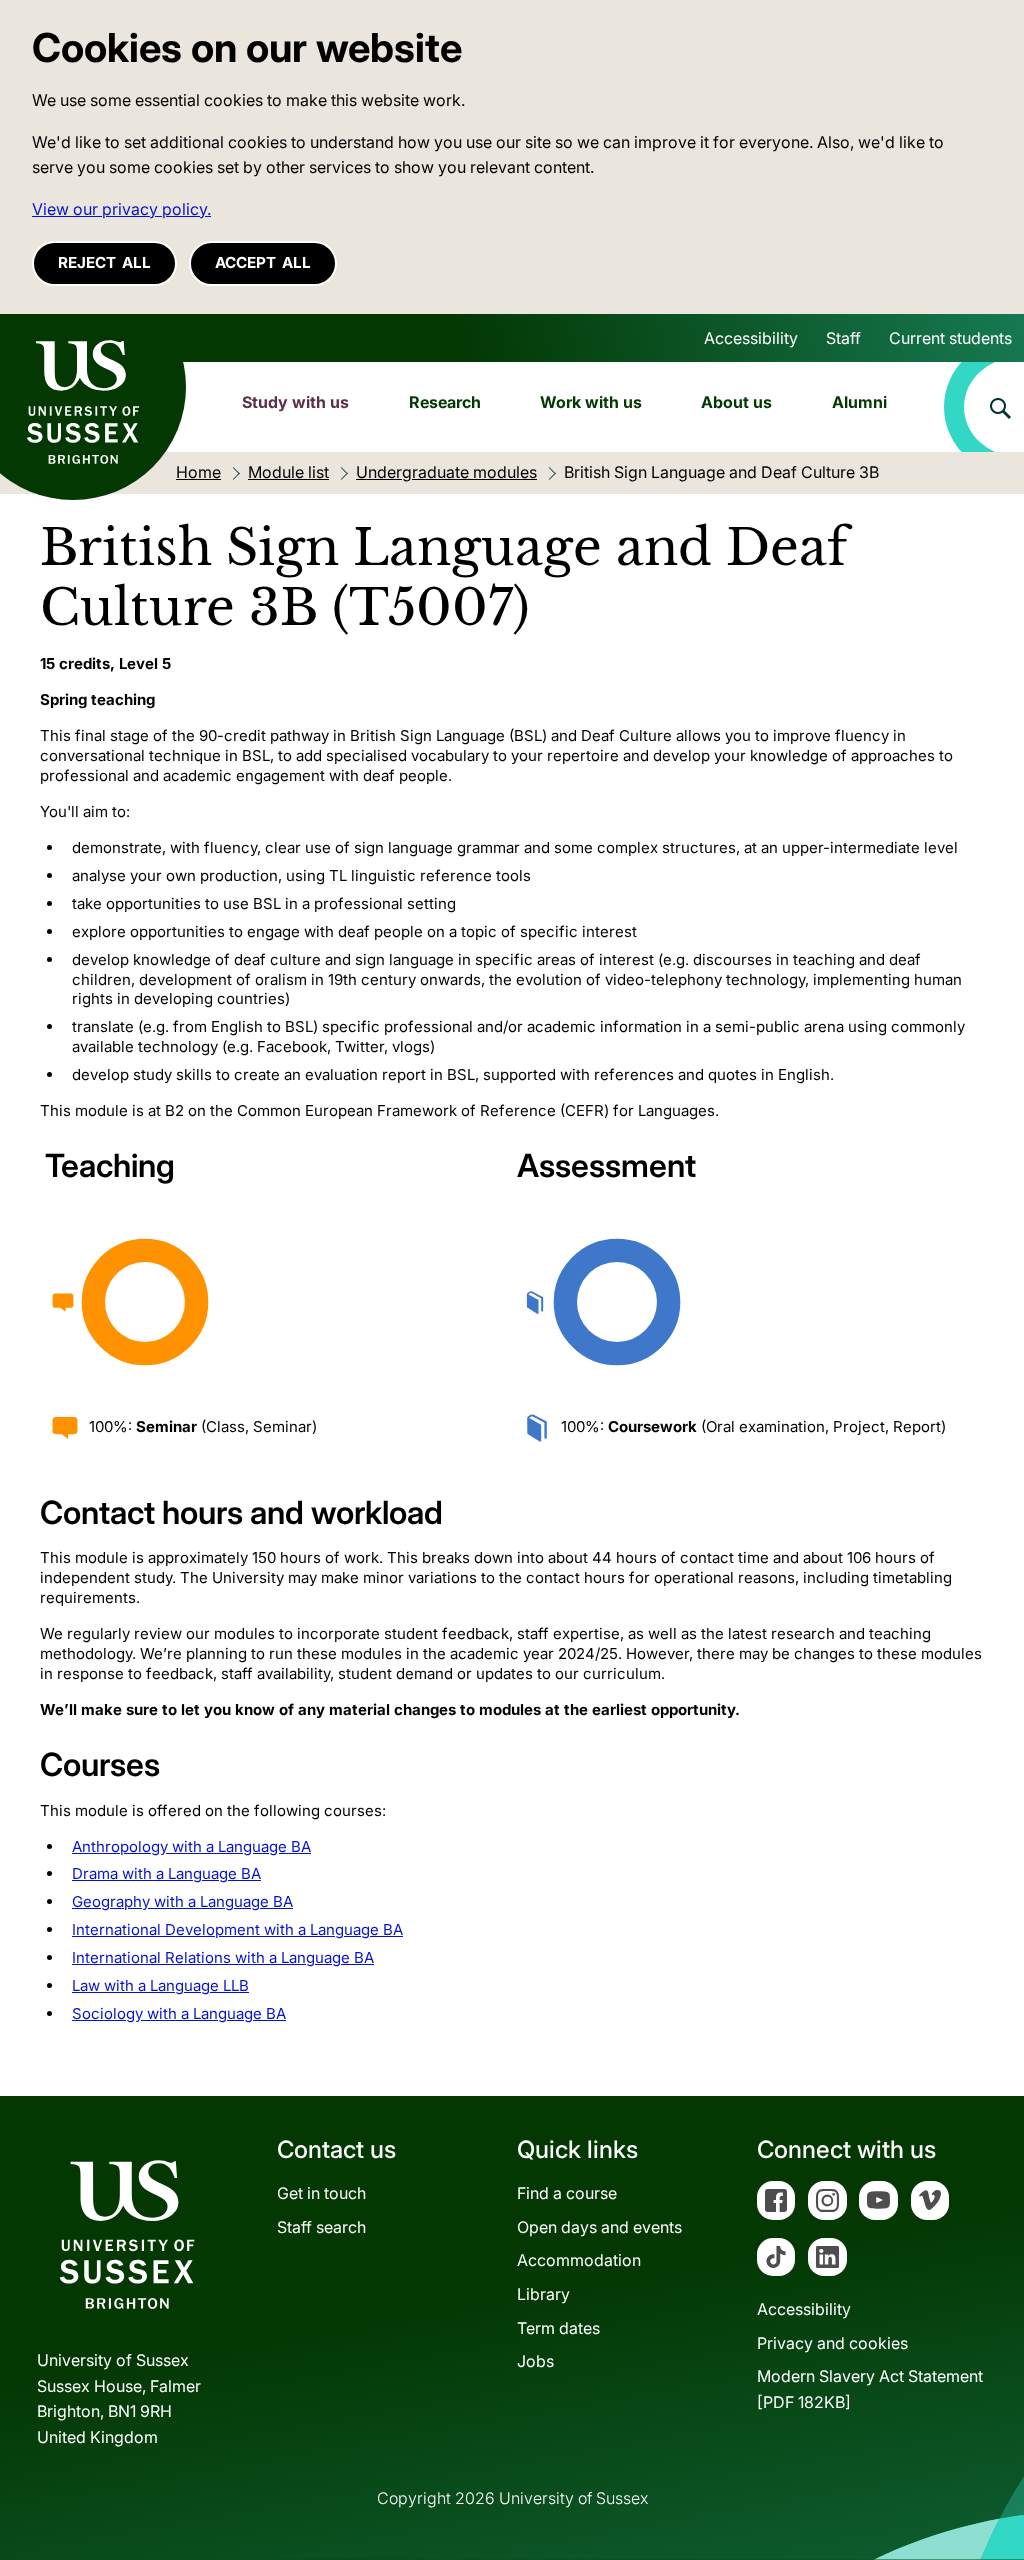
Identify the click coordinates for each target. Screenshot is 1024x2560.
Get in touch (321, 2193)
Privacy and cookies (832, 2343)
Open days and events (599, 2227)
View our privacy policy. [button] (121, 209)
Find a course (567, 2193)
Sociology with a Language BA (179, 2013)
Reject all (104, 262)
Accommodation (579, 2260)
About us (736, 402)
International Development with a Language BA (237, 1929)
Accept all (263, 262)
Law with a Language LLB (160, 1985)
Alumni (859, 402)
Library (543, 2294)
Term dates (558, 2328)
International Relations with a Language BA (223, 1957)
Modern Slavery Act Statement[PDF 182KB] (870, 2389)
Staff (843, 338)
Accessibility (751, 338)
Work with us (591, 402)
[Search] (984, 407)
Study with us (295, 402)
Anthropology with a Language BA (191, 1846)
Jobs (535, 2361)
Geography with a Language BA (182, 1901)
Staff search (321, 2227)
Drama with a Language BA (166, 1873)
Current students (950, 338)
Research (445, 402)
